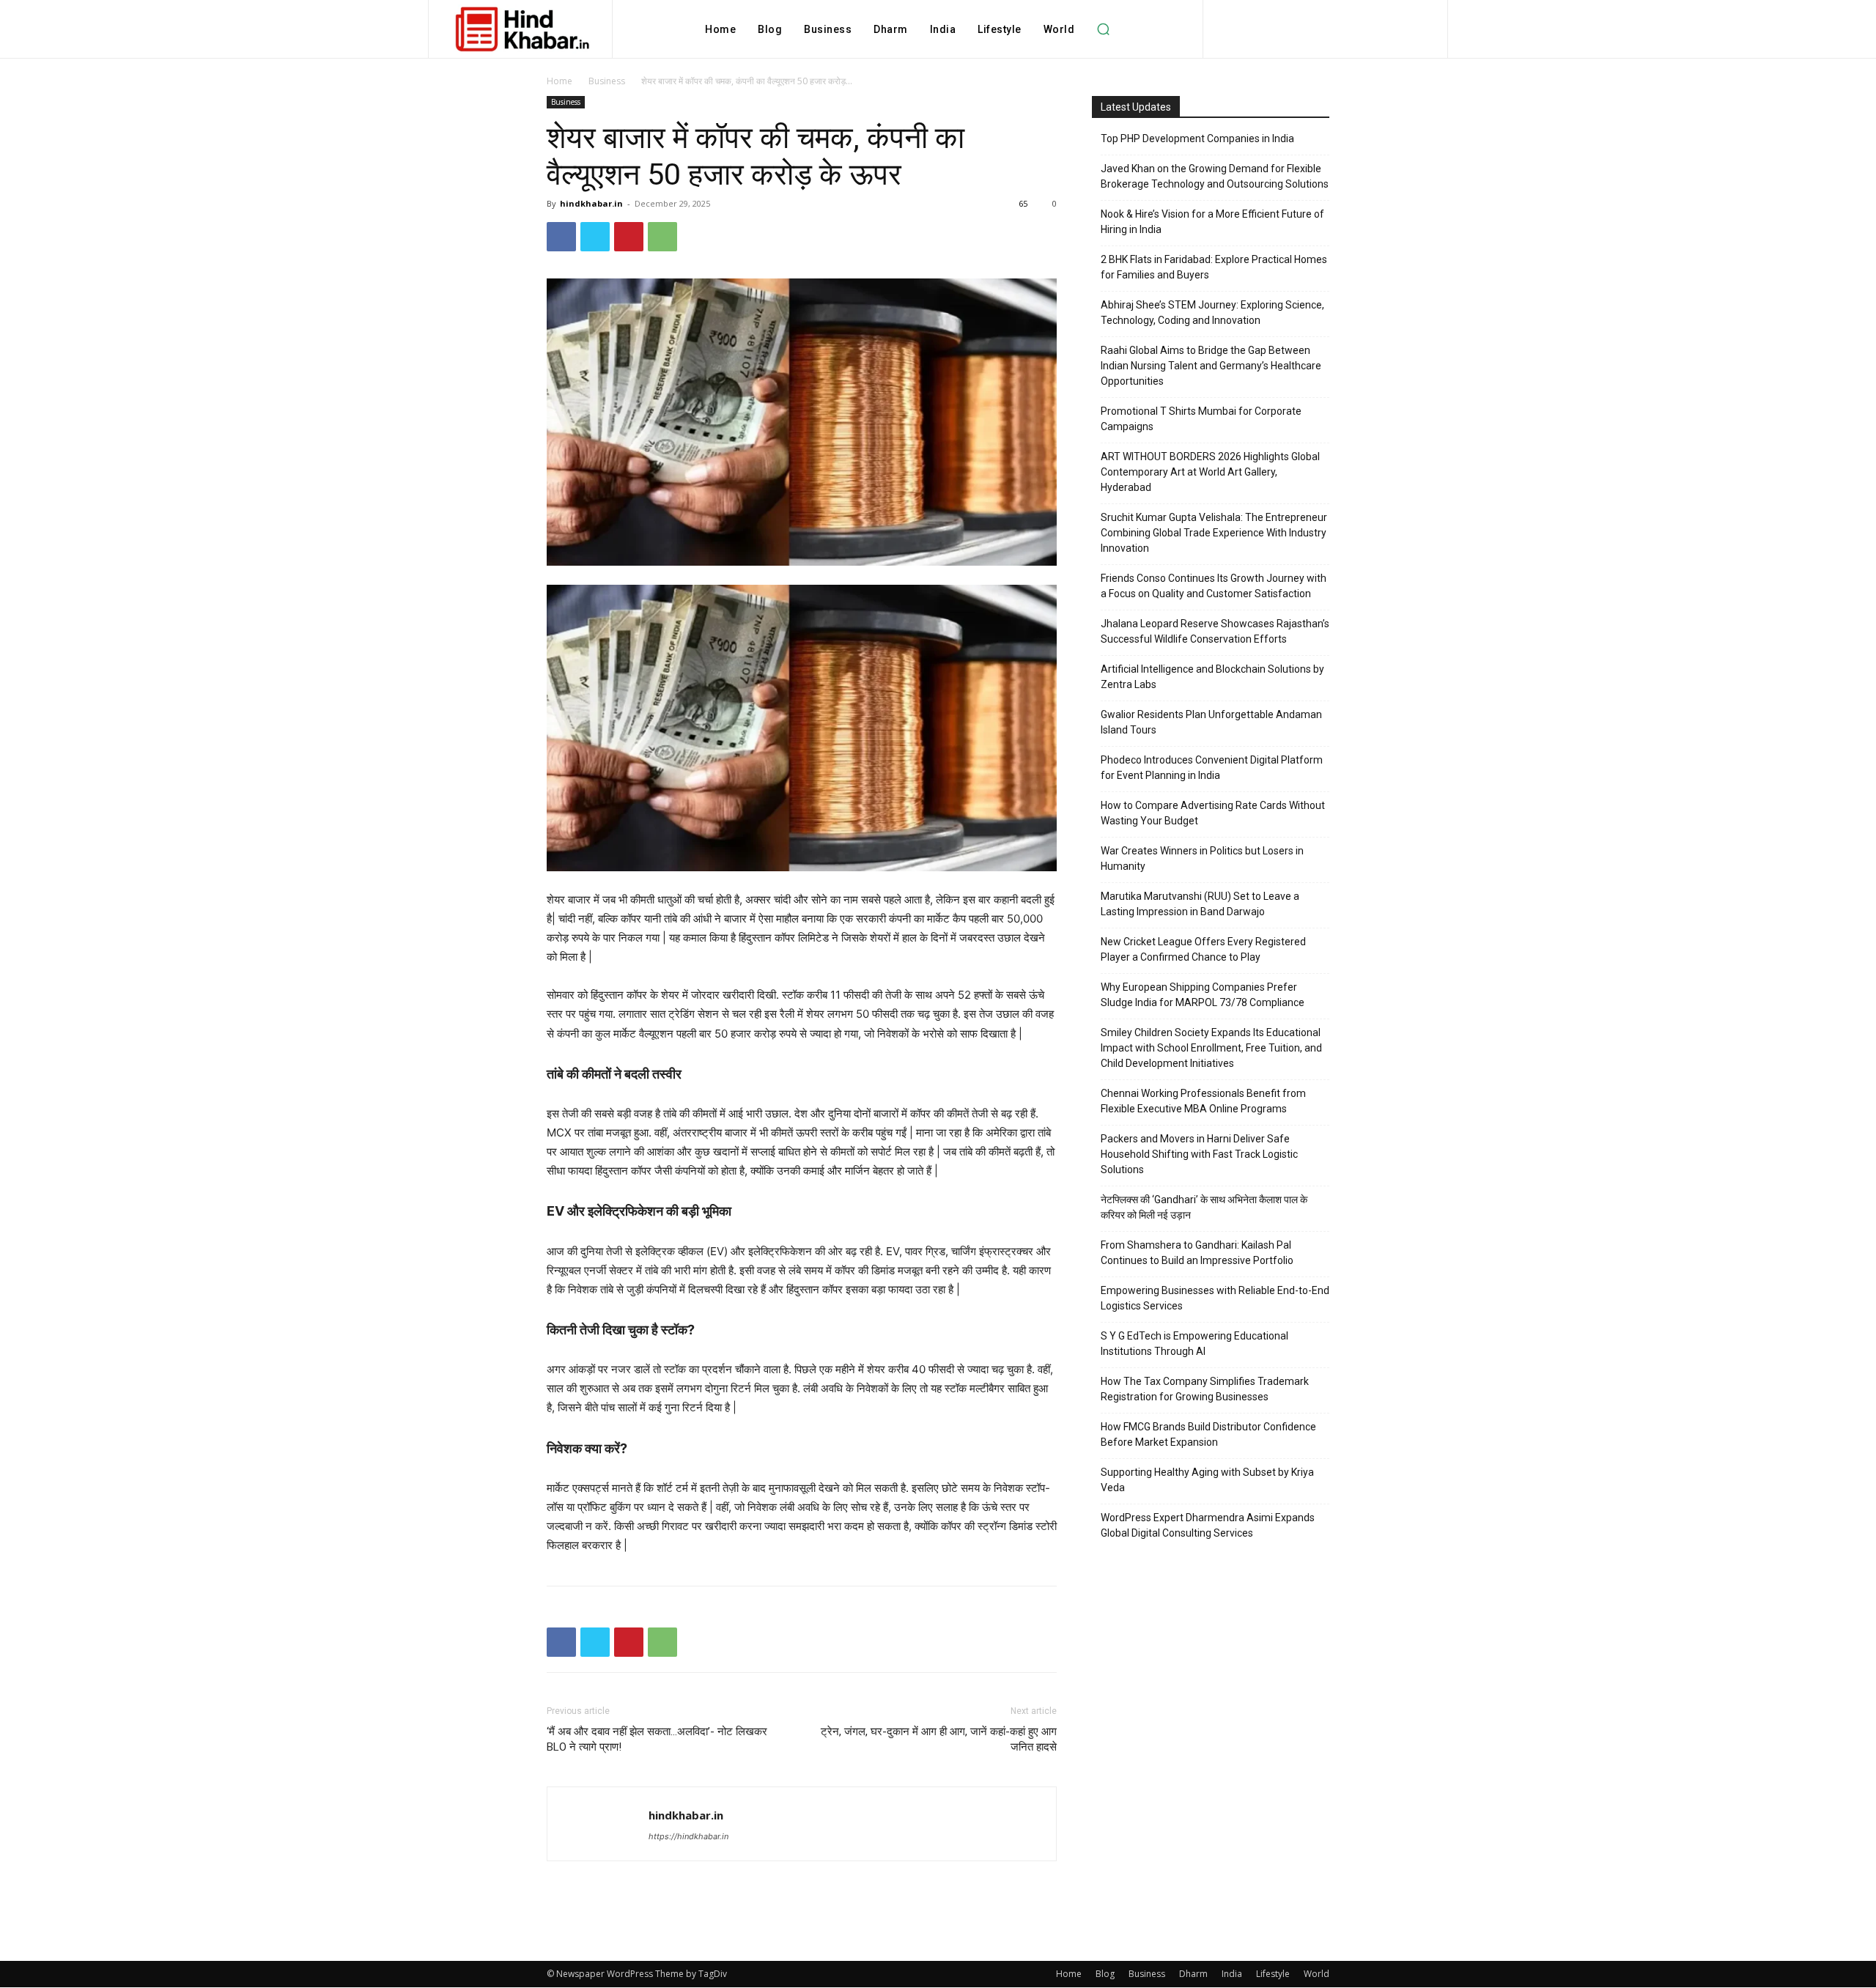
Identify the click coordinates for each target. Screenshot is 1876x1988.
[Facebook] (561, 237)
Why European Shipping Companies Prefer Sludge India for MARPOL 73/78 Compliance (1203, 995)
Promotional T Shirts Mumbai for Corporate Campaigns (1201, 419)
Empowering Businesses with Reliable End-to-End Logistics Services (1215, 1298)
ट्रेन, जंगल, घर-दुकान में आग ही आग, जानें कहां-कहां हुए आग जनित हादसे (939, 1739)
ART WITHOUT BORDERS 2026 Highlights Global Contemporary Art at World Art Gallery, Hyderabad (1210, 472)
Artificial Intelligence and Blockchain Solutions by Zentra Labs (1212, 677)
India (1232, 1974)
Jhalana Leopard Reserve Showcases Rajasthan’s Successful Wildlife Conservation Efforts (1215, 631)
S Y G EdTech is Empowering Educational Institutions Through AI (1194, 1344)
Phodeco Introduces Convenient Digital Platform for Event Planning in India (1212, 768)
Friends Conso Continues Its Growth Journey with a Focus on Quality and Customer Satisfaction (1214, 586)
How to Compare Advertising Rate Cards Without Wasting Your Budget (1213, 813)
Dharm (1193, 1974)
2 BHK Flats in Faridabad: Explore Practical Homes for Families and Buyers (1214, 267)
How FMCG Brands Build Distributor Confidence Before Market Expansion (1208, 1434)
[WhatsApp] (662, 237)
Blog (1105, 1974)
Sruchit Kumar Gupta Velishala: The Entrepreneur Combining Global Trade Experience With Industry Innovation (1214, 533)
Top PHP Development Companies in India (1197, 138)
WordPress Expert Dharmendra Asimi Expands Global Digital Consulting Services (1208, 1525)
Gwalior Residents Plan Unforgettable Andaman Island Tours (1211, 722)
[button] (1103, 29)
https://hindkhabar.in (688, 1836)
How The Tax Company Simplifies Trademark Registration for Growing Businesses (1205, 1389)
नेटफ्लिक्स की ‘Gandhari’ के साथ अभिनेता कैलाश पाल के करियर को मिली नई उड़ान (1204, 1207)
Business (607, 81)
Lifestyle (1273, 1974)
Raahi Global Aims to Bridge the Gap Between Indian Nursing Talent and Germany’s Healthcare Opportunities (1211, 366)
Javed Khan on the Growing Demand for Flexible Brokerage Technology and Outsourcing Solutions (1215, 176)
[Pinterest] (629, 237)
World (1316, 1974)
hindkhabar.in (591, 203)
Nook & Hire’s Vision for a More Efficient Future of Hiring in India (1212, 222)
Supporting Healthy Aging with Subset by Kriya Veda (1207, 1480)
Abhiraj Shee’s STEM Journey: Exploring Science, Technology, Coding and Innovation (1212, 313)
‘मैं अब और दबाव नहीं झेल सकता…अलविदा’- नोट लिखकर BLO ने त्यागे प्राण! (657, 1739)
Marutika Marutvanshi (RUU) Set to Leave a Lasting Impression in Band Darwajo (1200, 904)
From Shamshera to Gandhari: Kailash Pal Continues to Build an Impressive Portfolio (1197, 1253)
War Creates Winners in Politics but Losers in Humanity (1202, 858)
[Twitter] (595, 237)
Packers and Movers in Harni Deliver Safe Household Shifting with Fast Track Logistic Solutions (1199, 1154)
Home (560, 81)
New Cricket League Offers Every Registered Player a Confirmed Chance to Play (1203, 949)
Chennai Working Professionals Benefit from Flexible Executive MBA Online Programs (1203, 1101)
